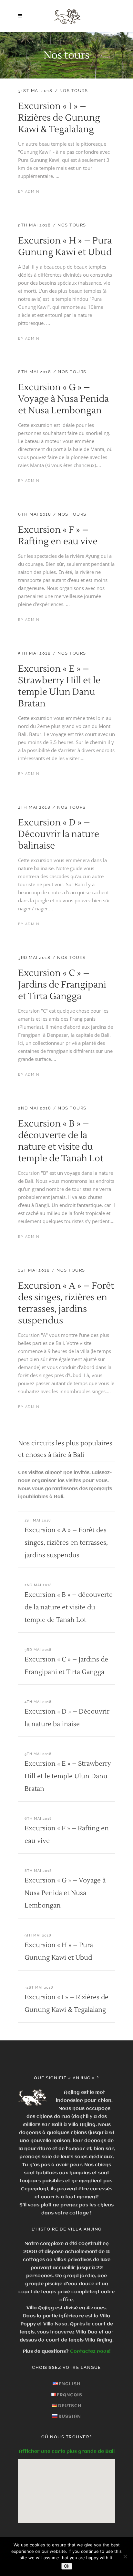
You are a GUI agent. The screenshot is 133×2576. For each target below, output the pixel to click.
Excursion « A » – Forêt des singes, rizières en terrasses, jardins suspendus (66, 1303)
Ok (67, 2566)
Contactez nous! (90, 2351)
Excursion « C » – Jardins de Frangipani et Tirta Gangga (62, 985)
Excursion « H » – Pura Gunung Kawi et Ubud (65, 246)
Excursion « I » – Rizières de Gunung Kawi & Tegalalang (59, 118)
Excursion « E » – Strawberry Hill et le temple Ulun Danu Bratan (59, 686)
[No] (125, 2556)
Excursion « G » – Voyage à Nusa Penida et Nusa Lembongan (63, 399)
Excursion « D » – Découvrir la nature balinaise (59, 834)
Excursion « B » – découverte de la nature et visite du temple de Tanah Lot (61, 1141)
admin (32, 192)
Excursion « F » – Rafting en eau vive (58, 536)
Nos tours (74, 91)
